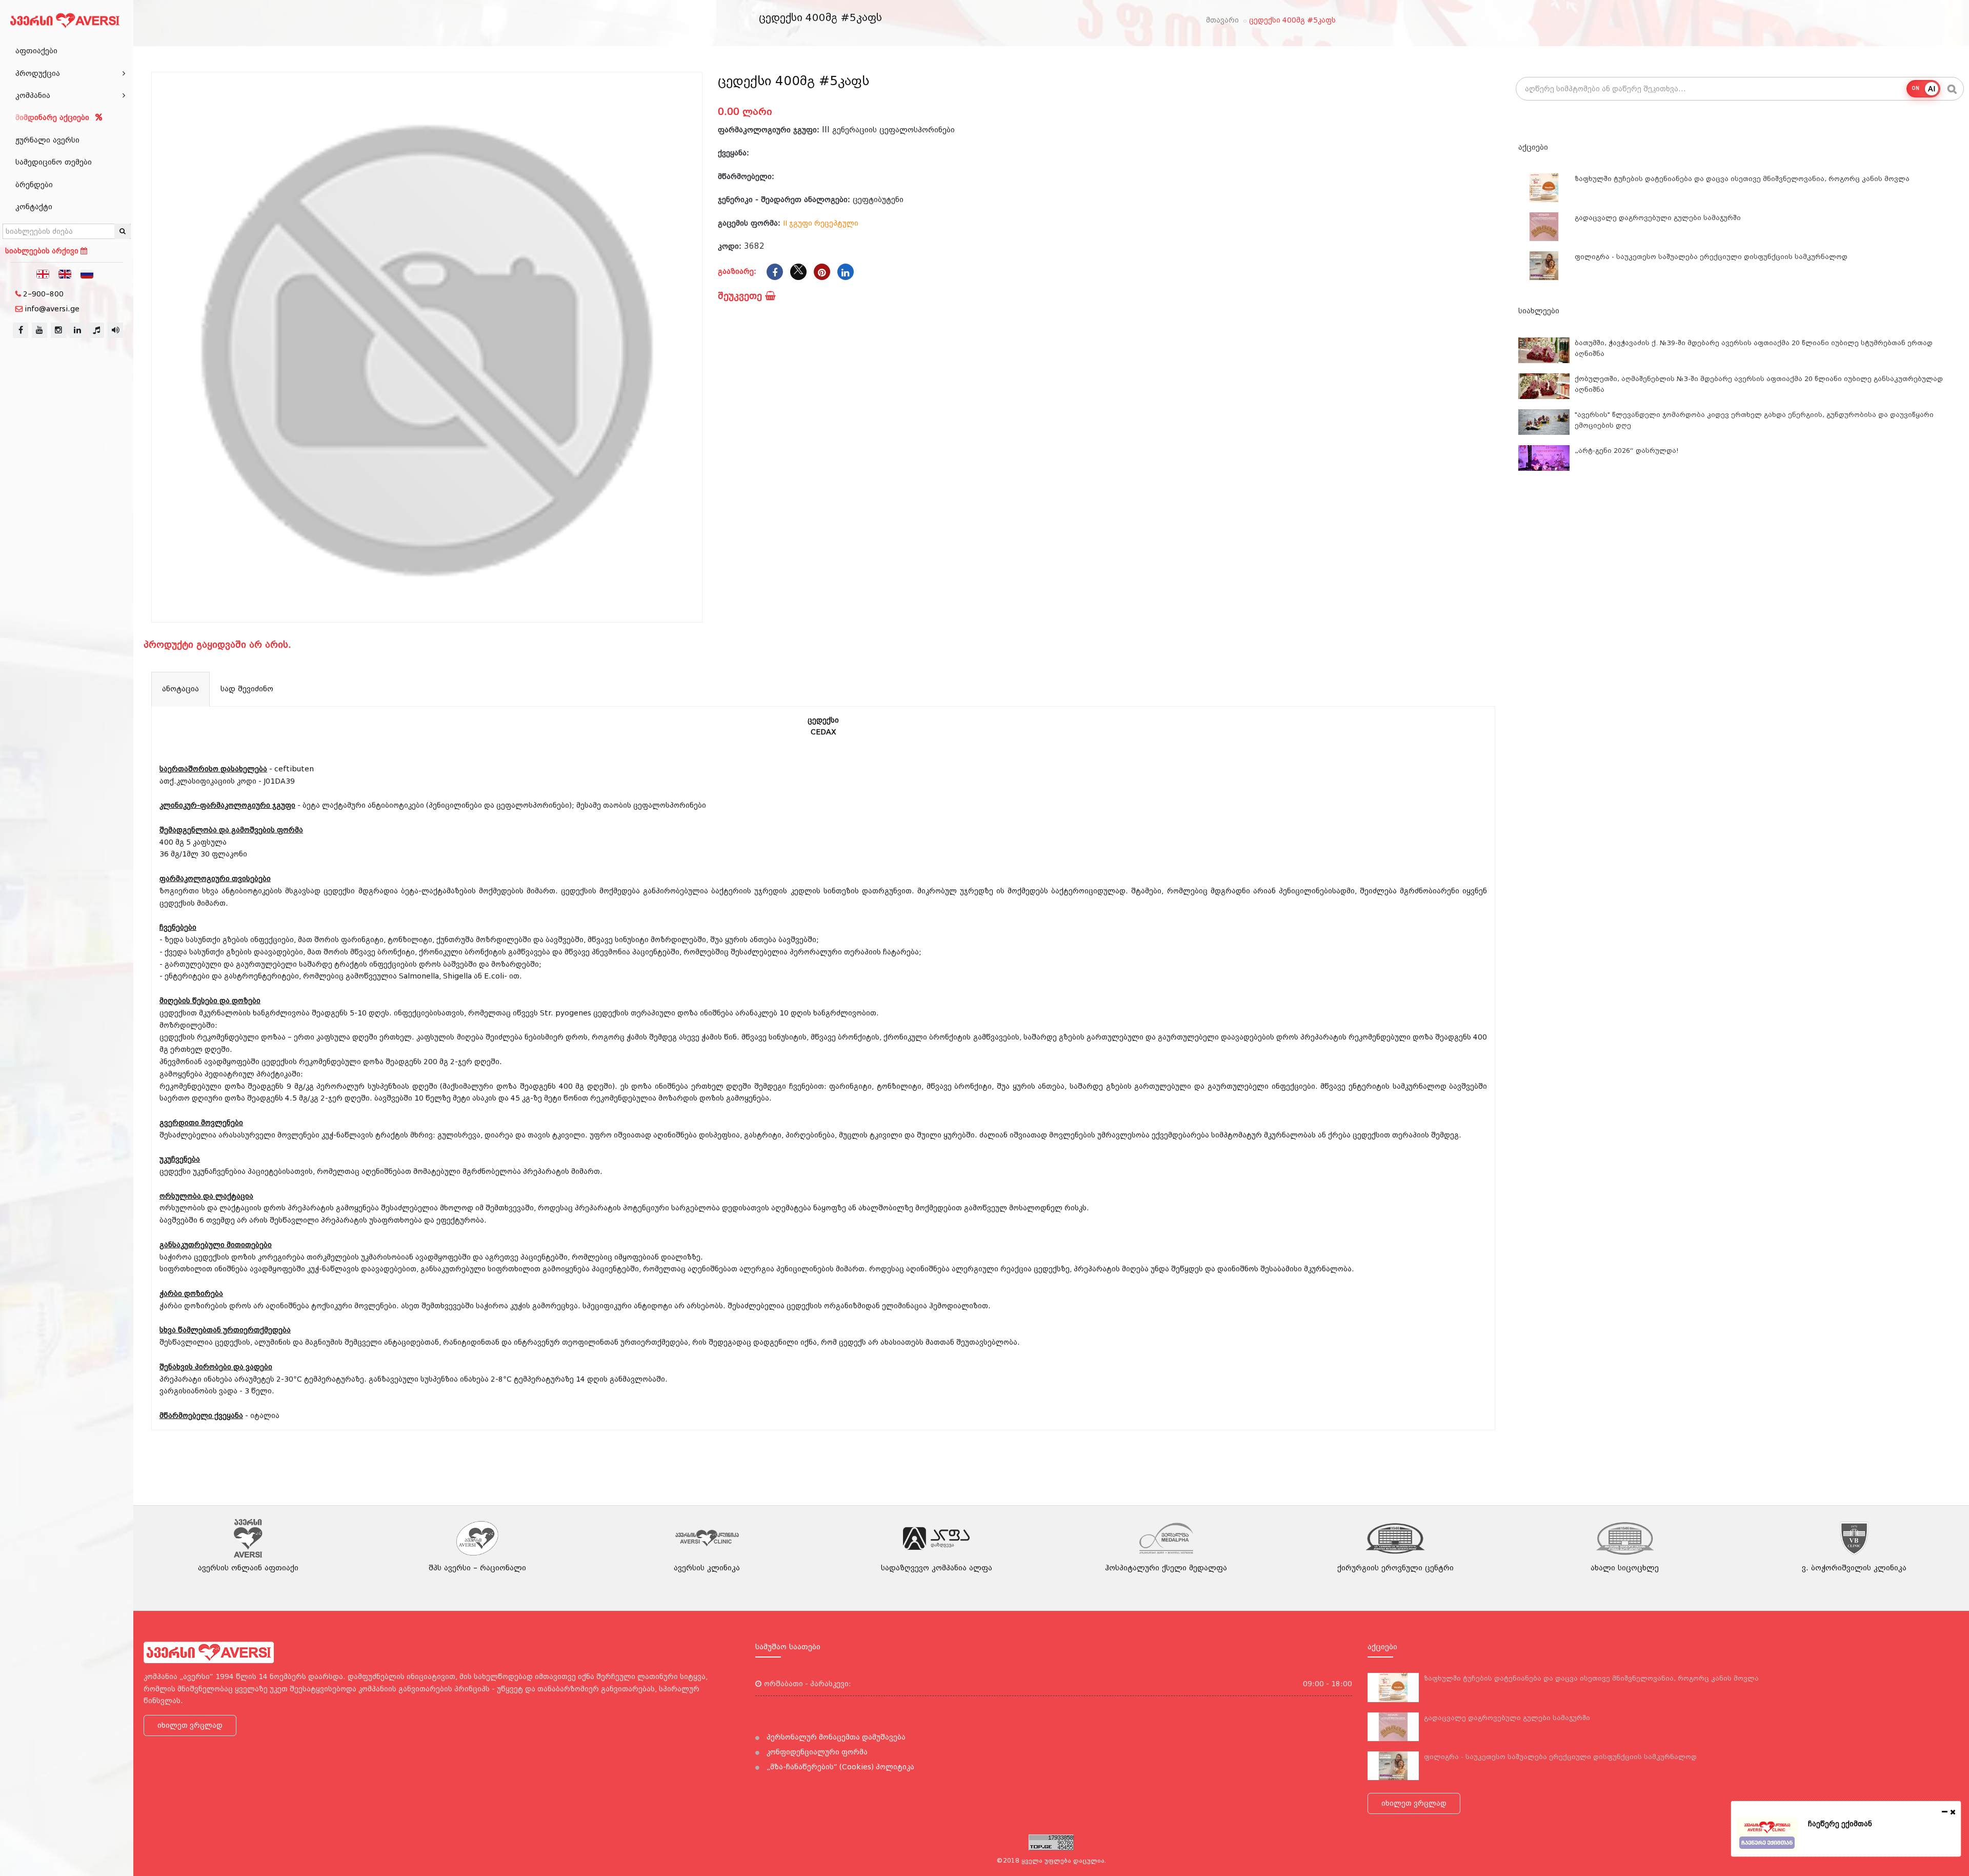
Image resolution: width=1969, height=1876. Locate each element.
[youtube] (39, 330)
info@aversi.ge (52, 309)
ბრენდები (34, 185)
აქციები (1533, 147)
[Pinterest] (822, 272)
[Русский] (87, 273)
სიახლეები (1539, 311)
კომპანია (33, 95)
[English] (65, 273)
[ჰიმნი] (96, 330)
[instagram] (58, 330)
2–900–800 (43, 294)
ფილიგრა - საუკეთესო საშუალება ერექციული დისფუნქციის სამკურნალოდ (1711, 257)
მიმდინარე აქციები (54, 117)
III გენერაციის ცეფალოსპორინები (888, 130)
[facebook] (21, 330)
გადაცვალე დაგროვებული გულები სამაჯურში (1658, 218)
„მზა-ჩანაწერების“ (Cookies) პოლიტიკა (839, 1767)
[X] (798, 272)
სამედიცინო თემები (54, 162)
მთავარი (1222, 20)
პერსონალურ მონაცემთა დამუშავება (835, 1737)
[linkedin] (77, 330)
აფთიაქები (36, 51)
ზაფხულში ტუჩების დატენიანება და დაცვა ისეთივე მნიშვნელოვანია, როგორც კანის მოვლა (1742, 179)
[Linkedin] (846, 272)
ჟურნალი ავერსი (47, 140)
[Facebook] (775, 272)
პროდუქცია (38, 73)
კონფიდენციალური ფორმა (816, 1752)
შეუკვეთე (741, 296)
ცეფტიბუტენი (878, 199)
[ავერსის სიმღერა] (115, 330)
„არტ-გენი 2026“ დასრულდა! (1627, 451)
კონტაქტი (34, 207)
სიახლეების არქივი (43, 251)
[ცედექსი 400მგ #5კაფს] (427, 347)
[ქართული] (43, 273)
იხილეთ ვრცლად (190, 1725)
